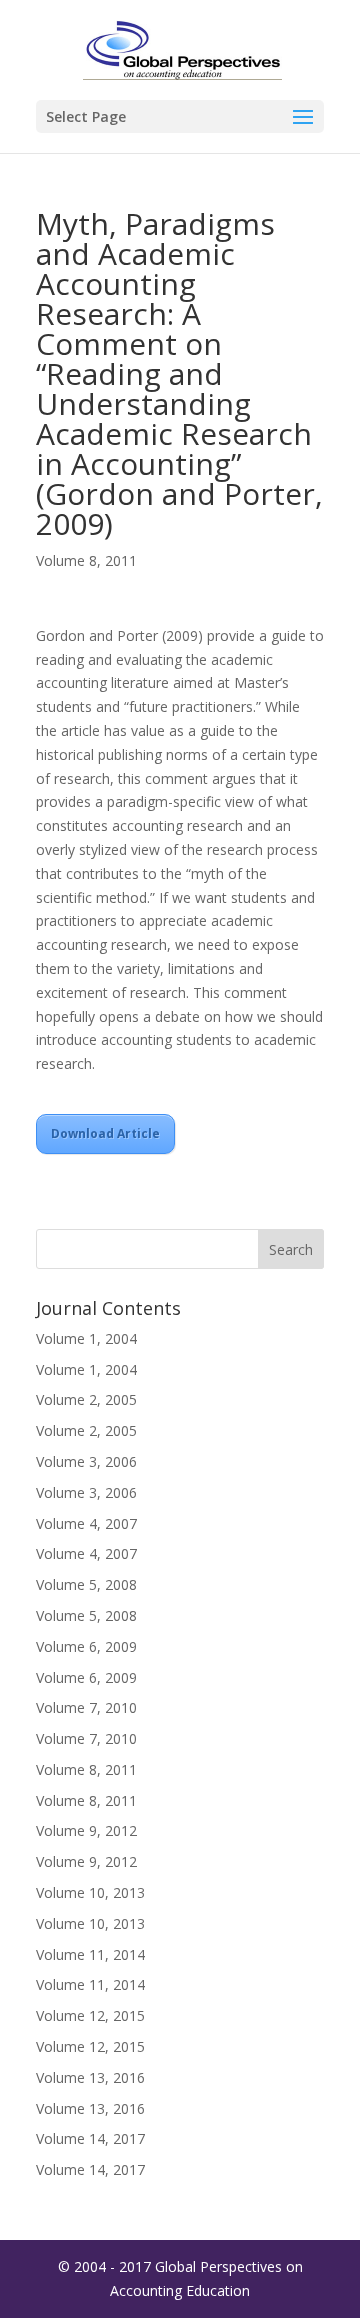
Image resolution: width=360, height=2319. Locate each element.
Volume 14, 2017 (90, 2138)
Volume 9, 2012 (86, 1830)
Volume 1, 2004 (86, 1338)
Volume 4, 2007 (86, 1523)
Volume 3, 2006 (86, 1461)
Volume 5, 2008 (86, 1584)
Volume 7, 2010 (86, 1707)
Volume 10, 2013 (90, 1892)
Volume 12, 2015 (90, 2015)
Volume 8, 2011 (86, 560)
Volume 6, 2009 (86, 1646)
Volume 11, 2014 (90, 1954)
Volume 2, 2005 (86, 1399)
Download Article (105, 1133)
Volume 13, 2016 (90, 2077)
